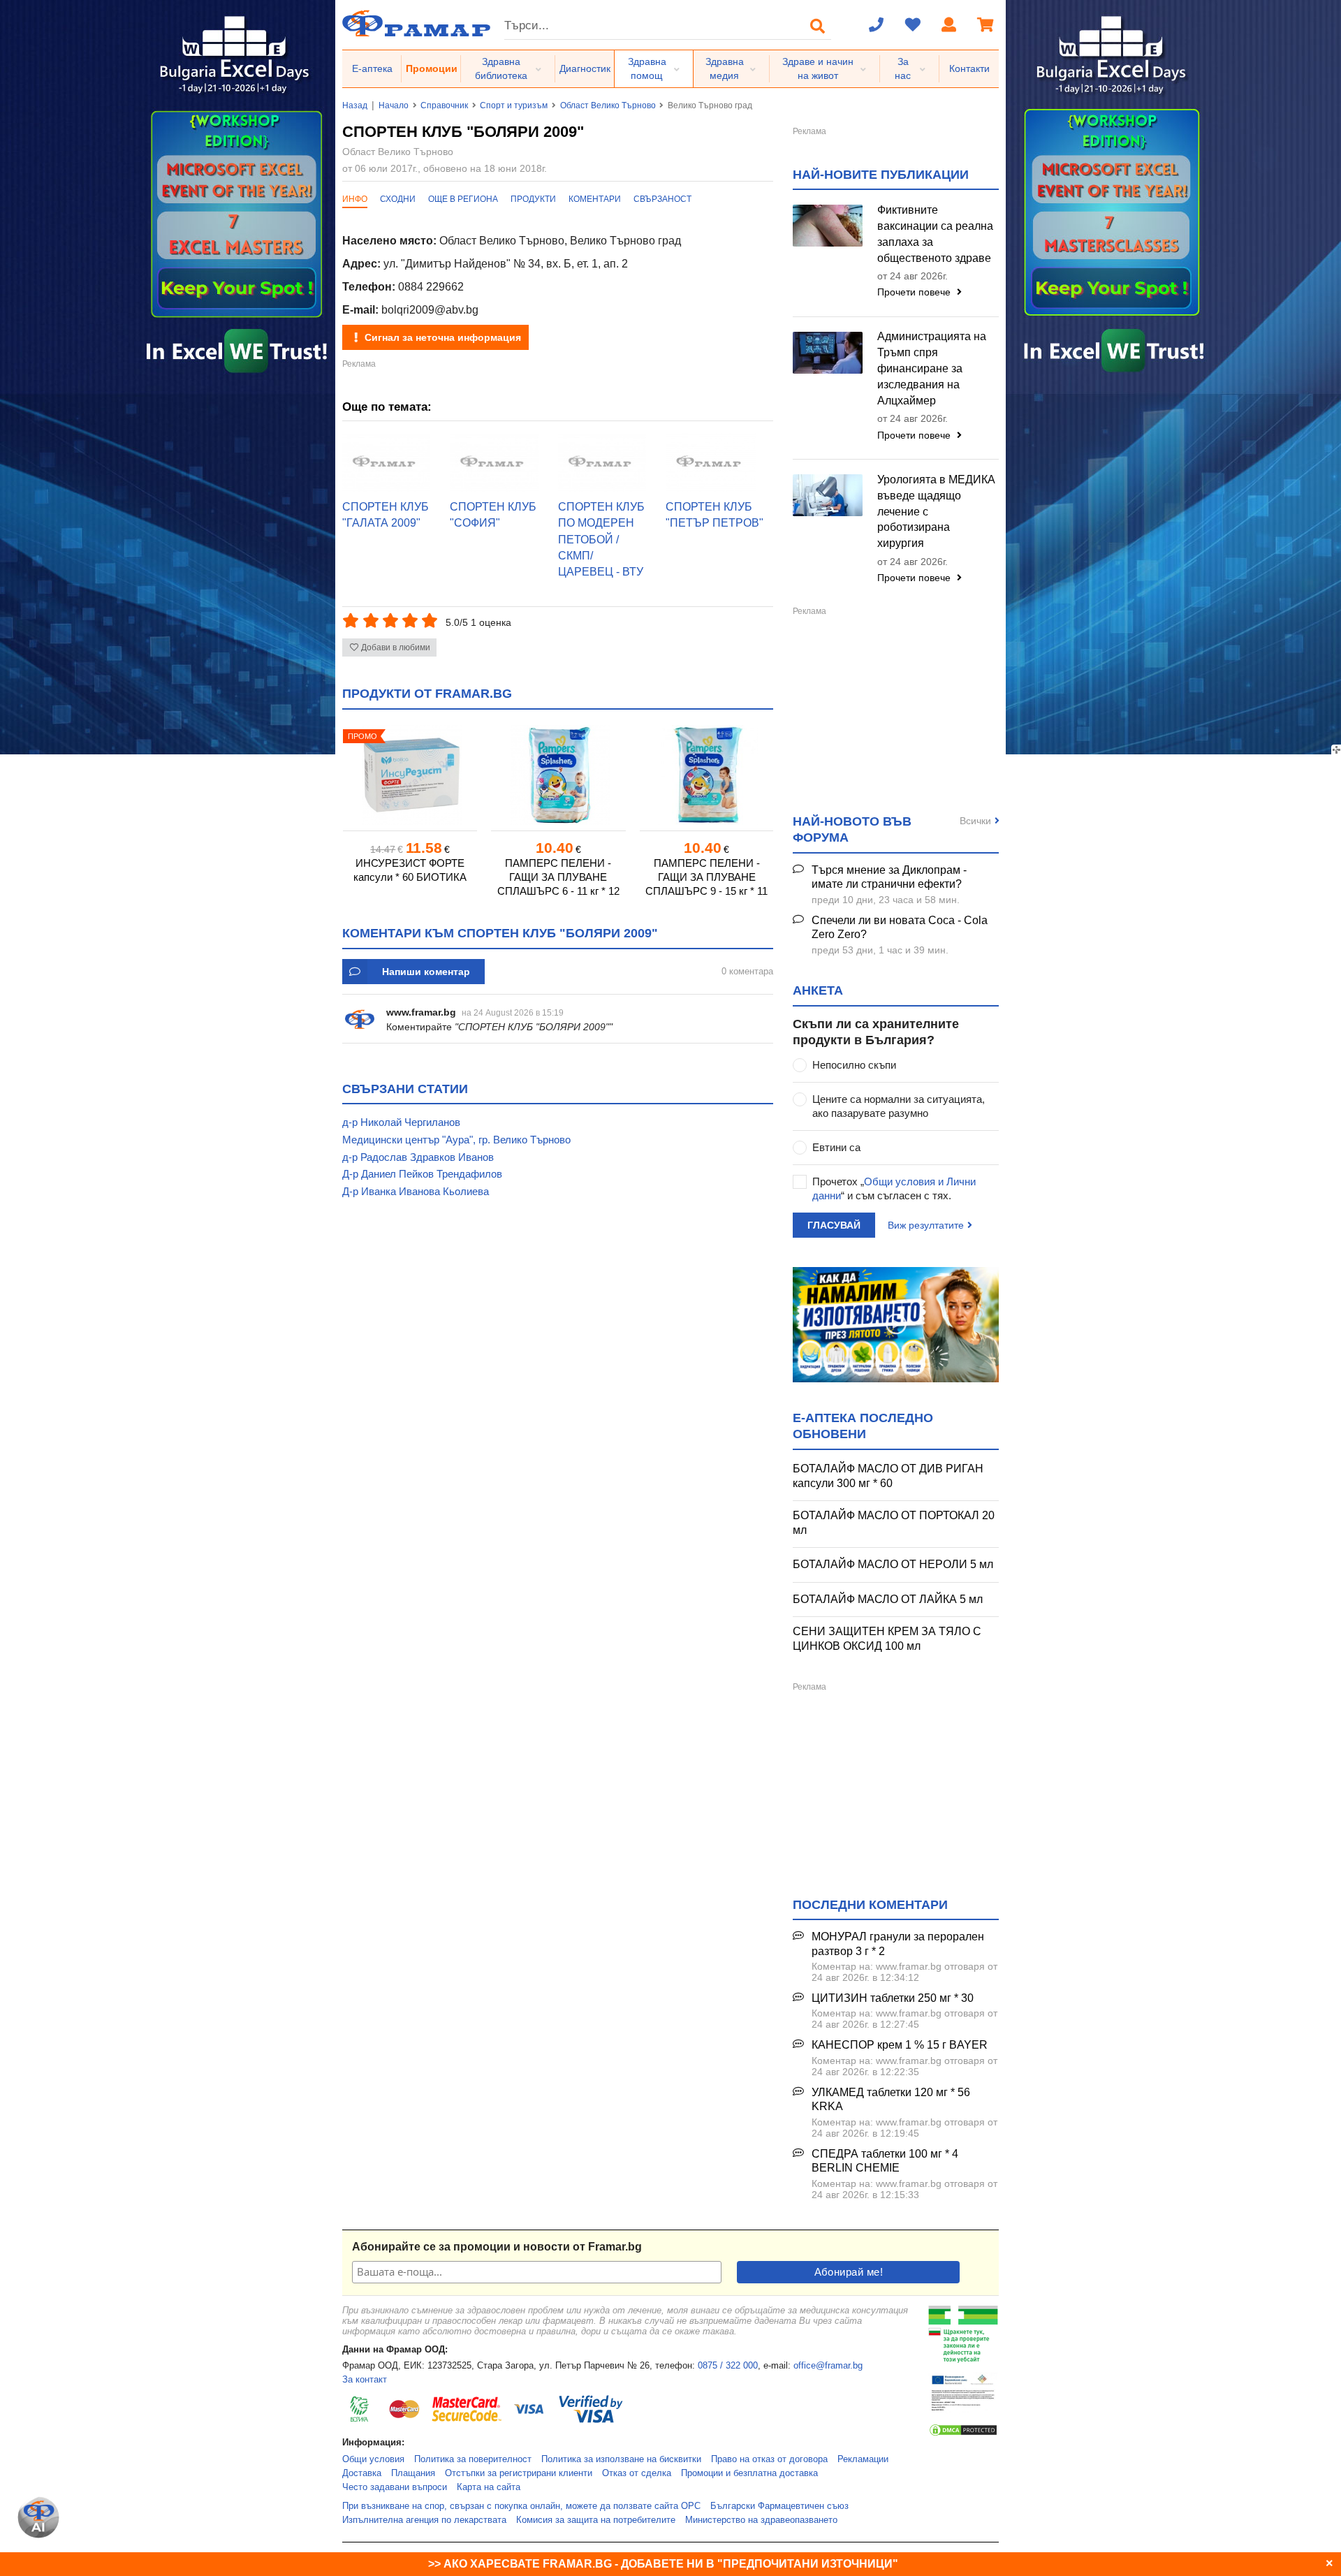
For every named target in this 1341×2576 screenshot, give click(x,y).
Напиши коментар (426, 972)
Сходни (398, 199)
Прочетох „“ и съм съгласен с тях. (894, 1188)
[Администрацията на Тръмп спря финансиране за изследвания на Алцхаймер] (828, 353)
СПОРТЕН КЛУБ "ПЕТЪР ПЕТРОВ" (715, 515)
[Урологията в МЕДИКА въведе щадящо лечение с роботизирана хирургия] (828, 495)
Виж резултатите (926, 1225)
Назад (355, 105)
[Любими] (913, 26)
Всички (975, 821)
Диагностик (585, 68)
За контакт (365, 2380)
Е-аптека (372, 68)
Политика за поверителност (473, 2459)
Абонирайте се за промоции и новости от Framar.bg (497, 2247)
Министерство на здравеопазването (761, 2520)
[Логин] (949, 26)
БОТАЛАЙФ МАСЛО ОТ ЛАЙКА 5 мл (888, 1599)
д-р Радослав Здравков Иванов (418, 1157)
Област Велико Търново (608, 105)
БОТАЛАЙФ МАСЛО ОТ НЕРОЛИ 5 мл (893, 1564)
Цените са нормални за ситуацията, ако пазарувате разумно (899, 1106)
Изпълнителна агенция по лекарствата (424, 2520)
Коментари (595, 199)
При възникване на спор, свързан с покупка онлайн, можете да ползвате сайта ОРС (521, 2506)
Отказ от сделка (637, 2473)
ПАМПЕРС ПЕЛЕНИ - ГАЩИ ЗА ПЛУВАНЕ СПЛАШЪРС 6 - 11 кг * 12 (558, 877)
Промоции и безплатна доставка (749, 2473)
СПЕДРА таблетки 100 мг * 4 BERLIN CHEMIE (885, 2161)
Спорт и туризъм (514, 105)
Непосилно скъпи (854, 1065)
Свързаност (662, 199)
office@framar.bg (828, 2366)
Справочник (444, 105)
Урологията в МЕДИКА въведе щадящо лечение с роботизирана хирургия (936, 511)
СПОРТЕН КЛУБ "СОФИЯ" (493, 515)
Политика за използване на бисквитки (621, 2459)
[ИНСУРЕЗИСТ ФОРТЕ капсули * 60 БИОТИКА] (410, 775)
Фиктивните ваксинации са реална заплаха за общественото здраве (935, 234)
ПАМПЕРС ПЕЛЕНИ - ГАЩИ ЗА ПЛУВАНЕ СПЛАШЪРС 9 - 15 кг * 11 (706, 877)
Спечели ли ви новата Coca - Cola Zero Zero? (900, 928)
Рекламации (863, 2459)
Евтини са (836, 1147)
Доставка (362, 2473)
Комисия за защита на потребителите (596, 2520)
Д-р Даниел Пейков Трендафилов (422, 1174)
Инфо (355, 199)
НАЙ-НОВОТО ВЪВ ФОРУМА (852, 829)
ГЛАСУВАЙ (834, 1225)
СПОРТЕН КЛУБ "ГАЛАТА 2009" (386, 515)
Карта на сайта (489, 2487)
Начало (394, 105)
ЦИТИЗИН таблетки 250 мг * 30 (893, 1998)
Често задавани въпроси (395, 2487)
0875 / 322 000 (728, 2366)
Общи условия (373, 2459)
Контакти (969, 68)
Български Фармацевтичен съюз (779, 2506)
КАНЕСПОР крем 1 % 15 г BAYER (900, 2045)
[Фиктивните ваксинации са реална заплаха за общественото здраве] (828, 226)
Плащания (413, 2473)
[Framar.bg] (416, 25)
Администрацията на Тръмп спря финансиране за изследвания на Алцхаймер (932, 368)
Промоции (432, 68)
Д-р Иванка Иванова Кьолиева (416, 1191)
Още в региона (463, 199)
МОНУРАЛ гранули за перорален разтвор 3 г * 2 (898, 1944)
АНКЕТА (818, 990)
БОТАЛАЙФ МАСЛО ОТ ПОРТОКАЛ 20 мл (894, 1523)
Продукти (533, 199)
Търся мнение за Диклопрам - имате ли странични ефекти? (889, 877)
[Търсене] (818, 26)
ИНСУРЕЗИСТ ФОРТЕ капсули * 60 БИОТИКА (410, 870)
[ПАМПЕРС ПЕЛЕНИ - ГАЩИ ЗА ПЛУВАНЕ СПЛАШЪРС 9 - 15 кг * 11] (707, 775)
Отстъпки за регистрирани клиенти (519, 2473)
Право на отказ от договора (769, 2459)
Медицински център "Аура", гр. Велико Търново (456, 1140)
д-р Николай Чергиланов (401, 1122)
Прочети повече (915, 292)
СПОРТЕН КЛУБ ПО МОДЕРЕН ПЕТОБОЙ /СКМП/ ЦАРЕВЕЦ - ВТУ (601, 539)
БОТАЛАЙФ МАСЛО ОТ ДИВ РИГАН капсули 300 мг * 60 (888, 1476)
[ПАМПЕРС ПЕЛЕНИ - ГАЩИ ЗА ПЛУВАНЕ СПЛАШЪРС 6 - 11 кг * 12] (558, 775)
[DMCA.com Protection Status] (963, 2434)
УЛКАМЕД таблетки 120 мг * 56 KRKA (891, 2100)
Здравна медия (725, 68)
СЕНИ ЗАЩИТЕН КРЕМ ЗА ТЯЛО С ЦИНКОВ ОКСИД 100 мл (887, 1639)
